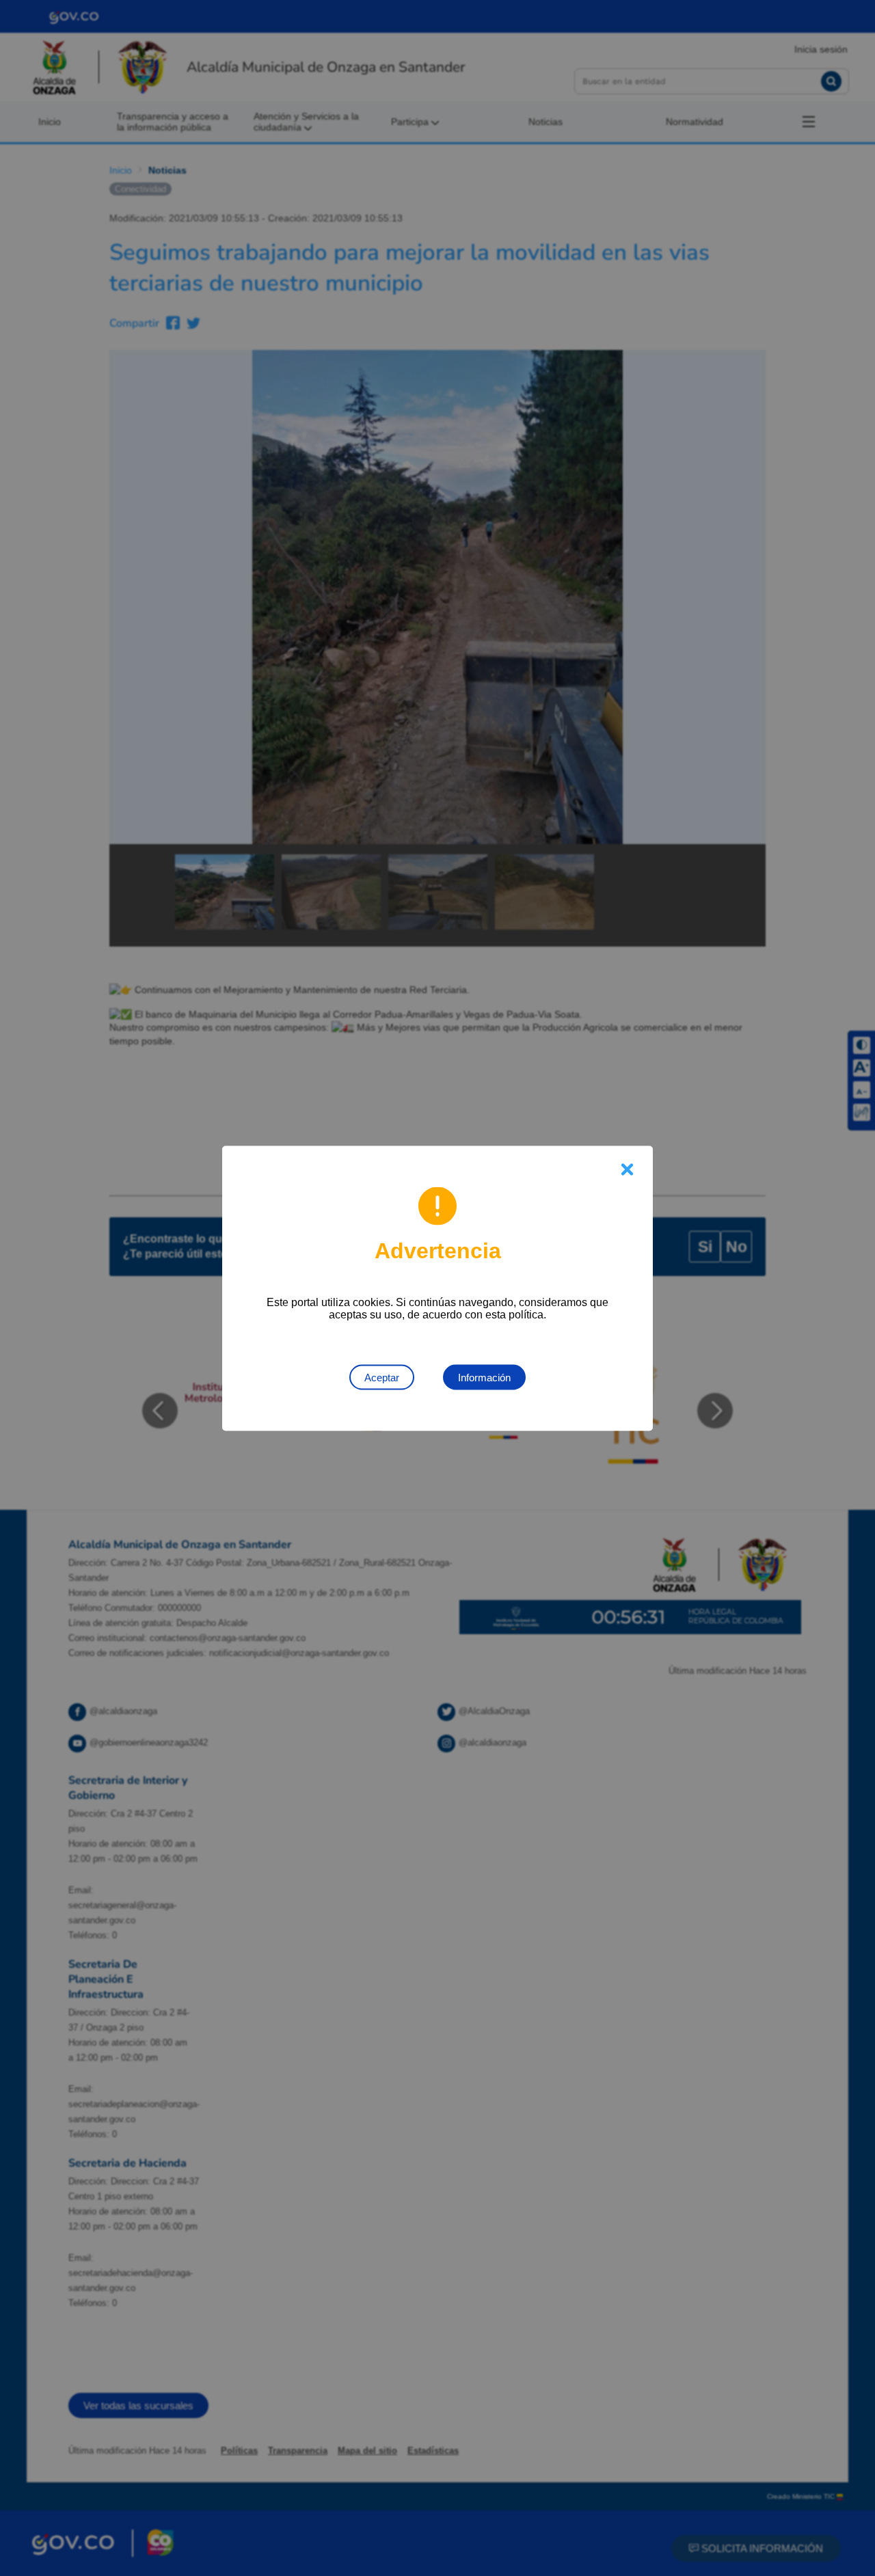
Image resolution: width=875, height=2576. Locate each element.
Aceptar (382, 1377)
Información (484, 1377)
